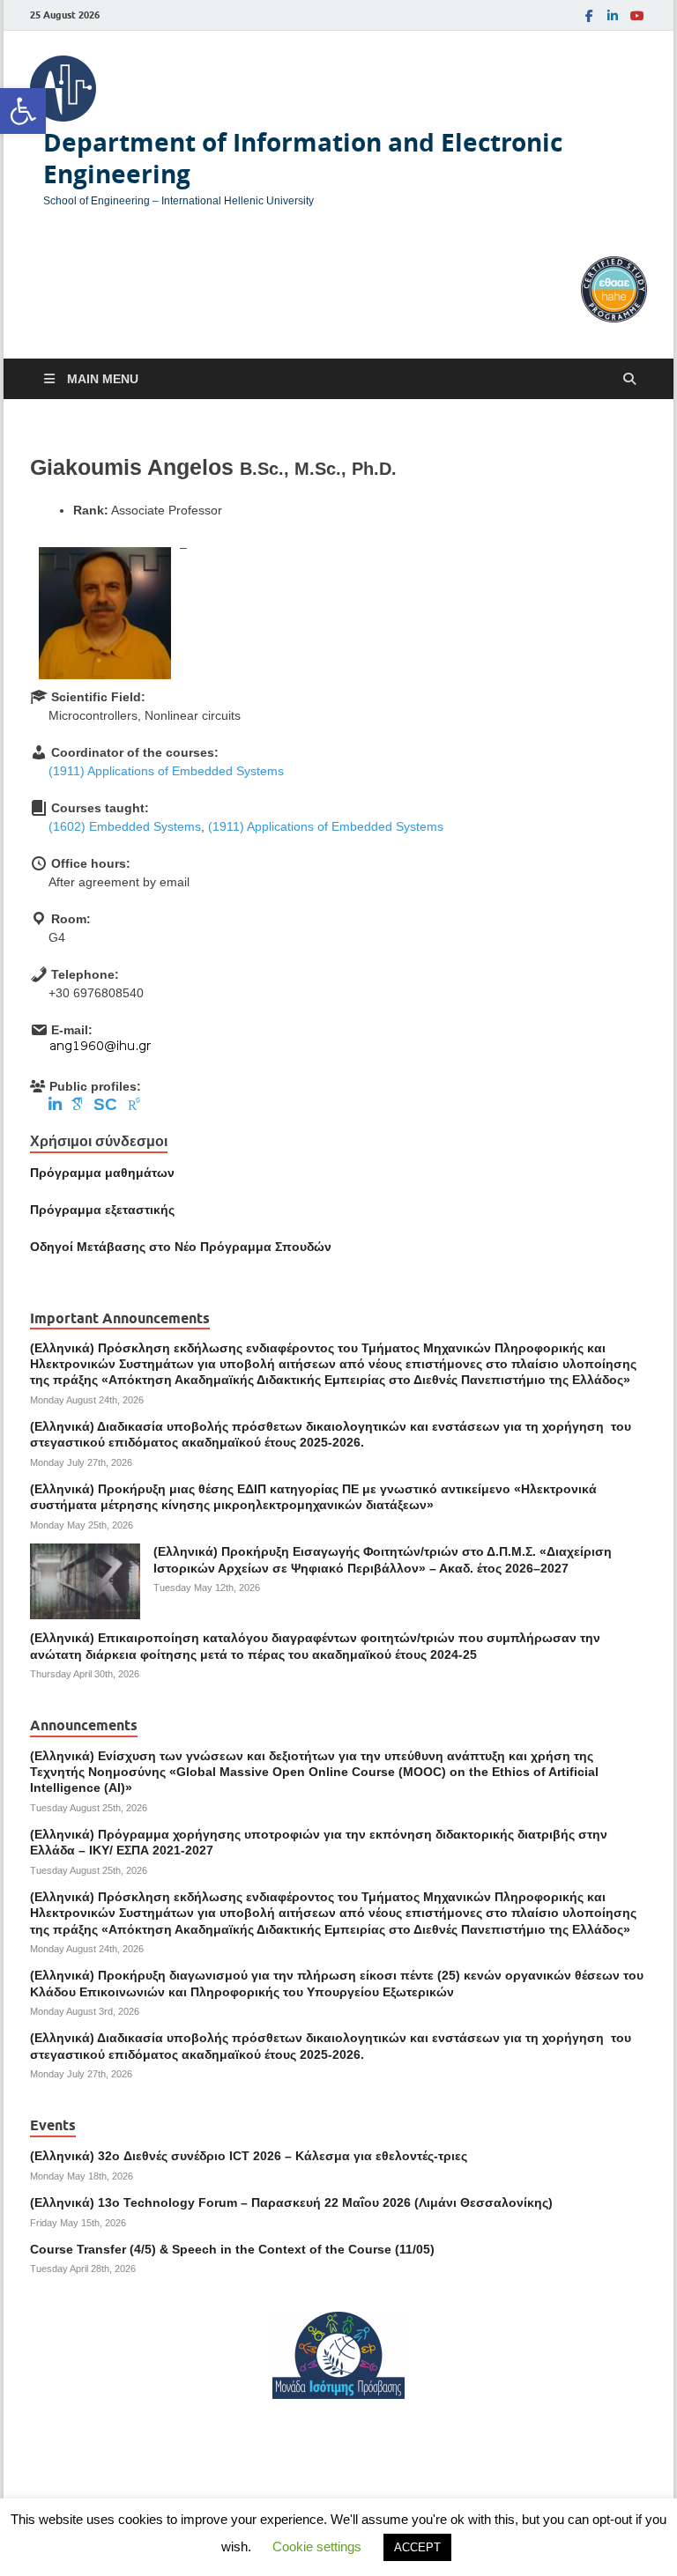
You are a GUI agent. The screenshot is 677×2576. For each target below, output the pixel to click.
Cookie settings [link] (317, 2546)
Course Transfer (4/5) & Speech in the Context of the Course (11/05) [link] (232, 2249)
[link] (23, 111)
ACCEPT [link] (417, 2547)
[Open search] (629, 379)
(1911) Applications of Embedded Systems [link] (166, 771)
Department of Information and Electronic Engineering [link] (303, 158)
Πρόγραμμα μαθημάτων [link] (102, 1173)
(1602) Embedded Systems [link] (125, 826)
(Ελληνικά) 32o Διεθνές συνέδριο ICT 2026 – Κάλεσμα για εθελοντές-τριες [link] (249, 2156)
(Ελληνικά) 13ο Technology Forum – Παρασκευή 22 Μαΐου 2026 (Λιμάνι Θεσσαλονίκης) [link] (291, 2202)
